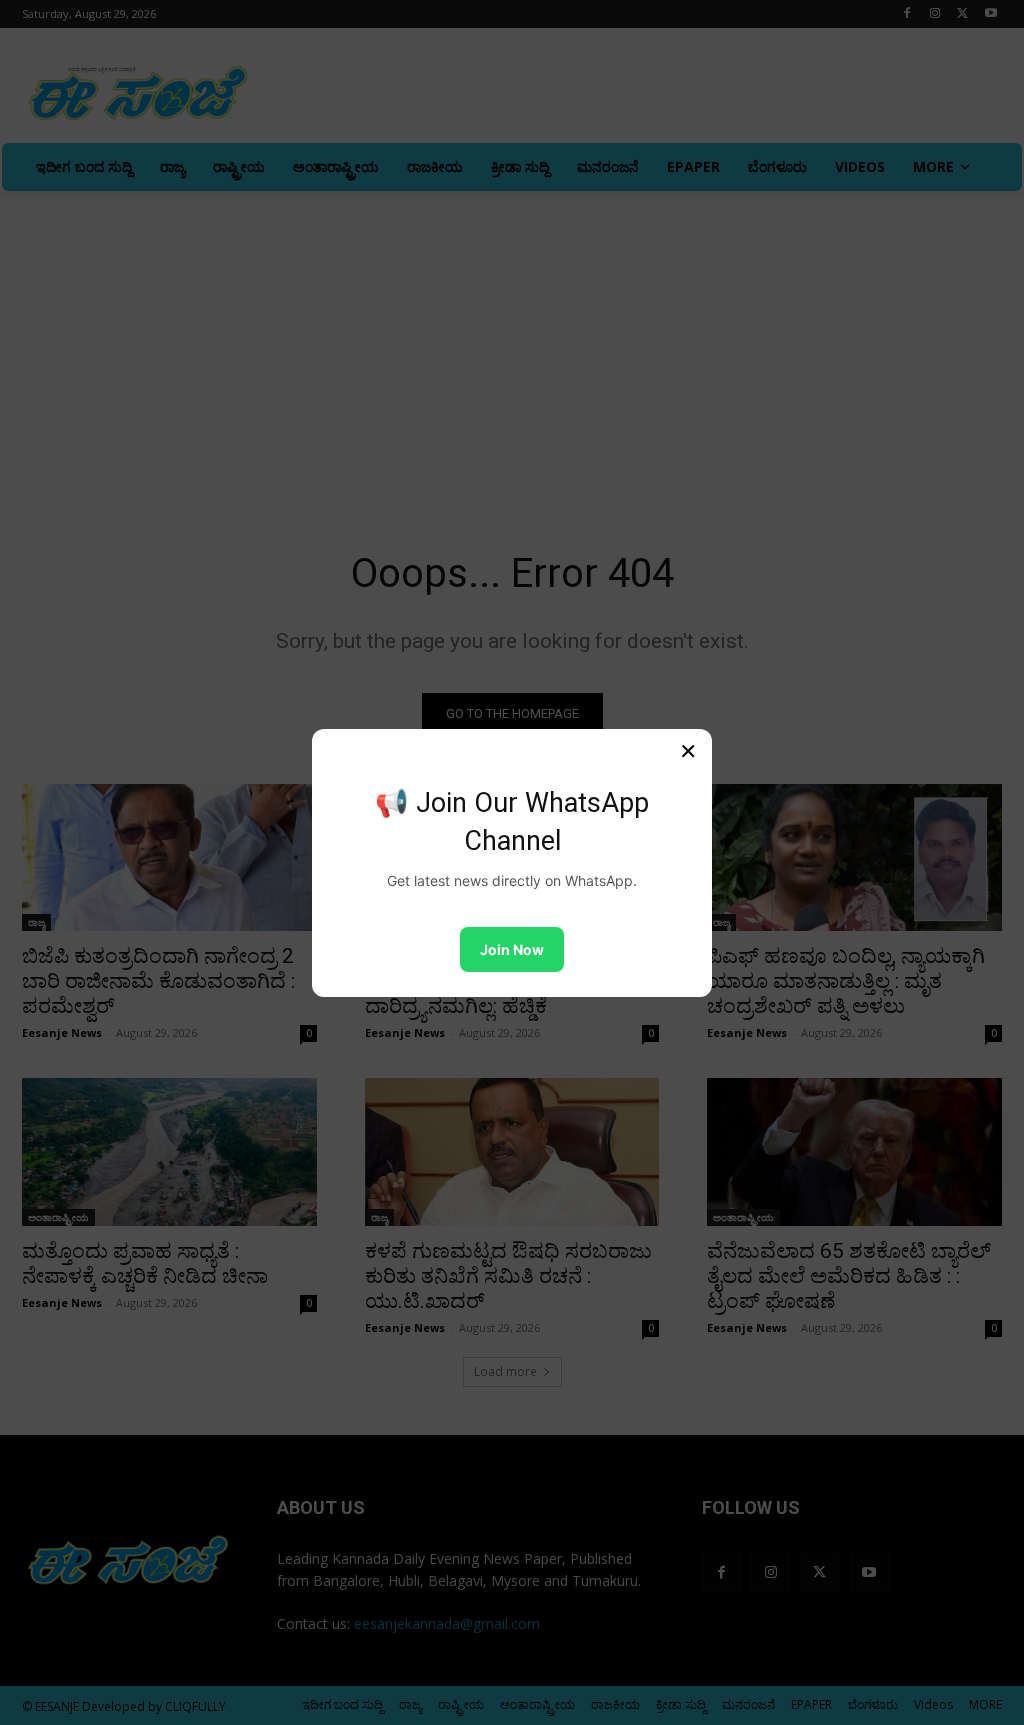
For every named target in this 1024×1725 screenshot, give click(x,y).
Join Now (512, 949)
